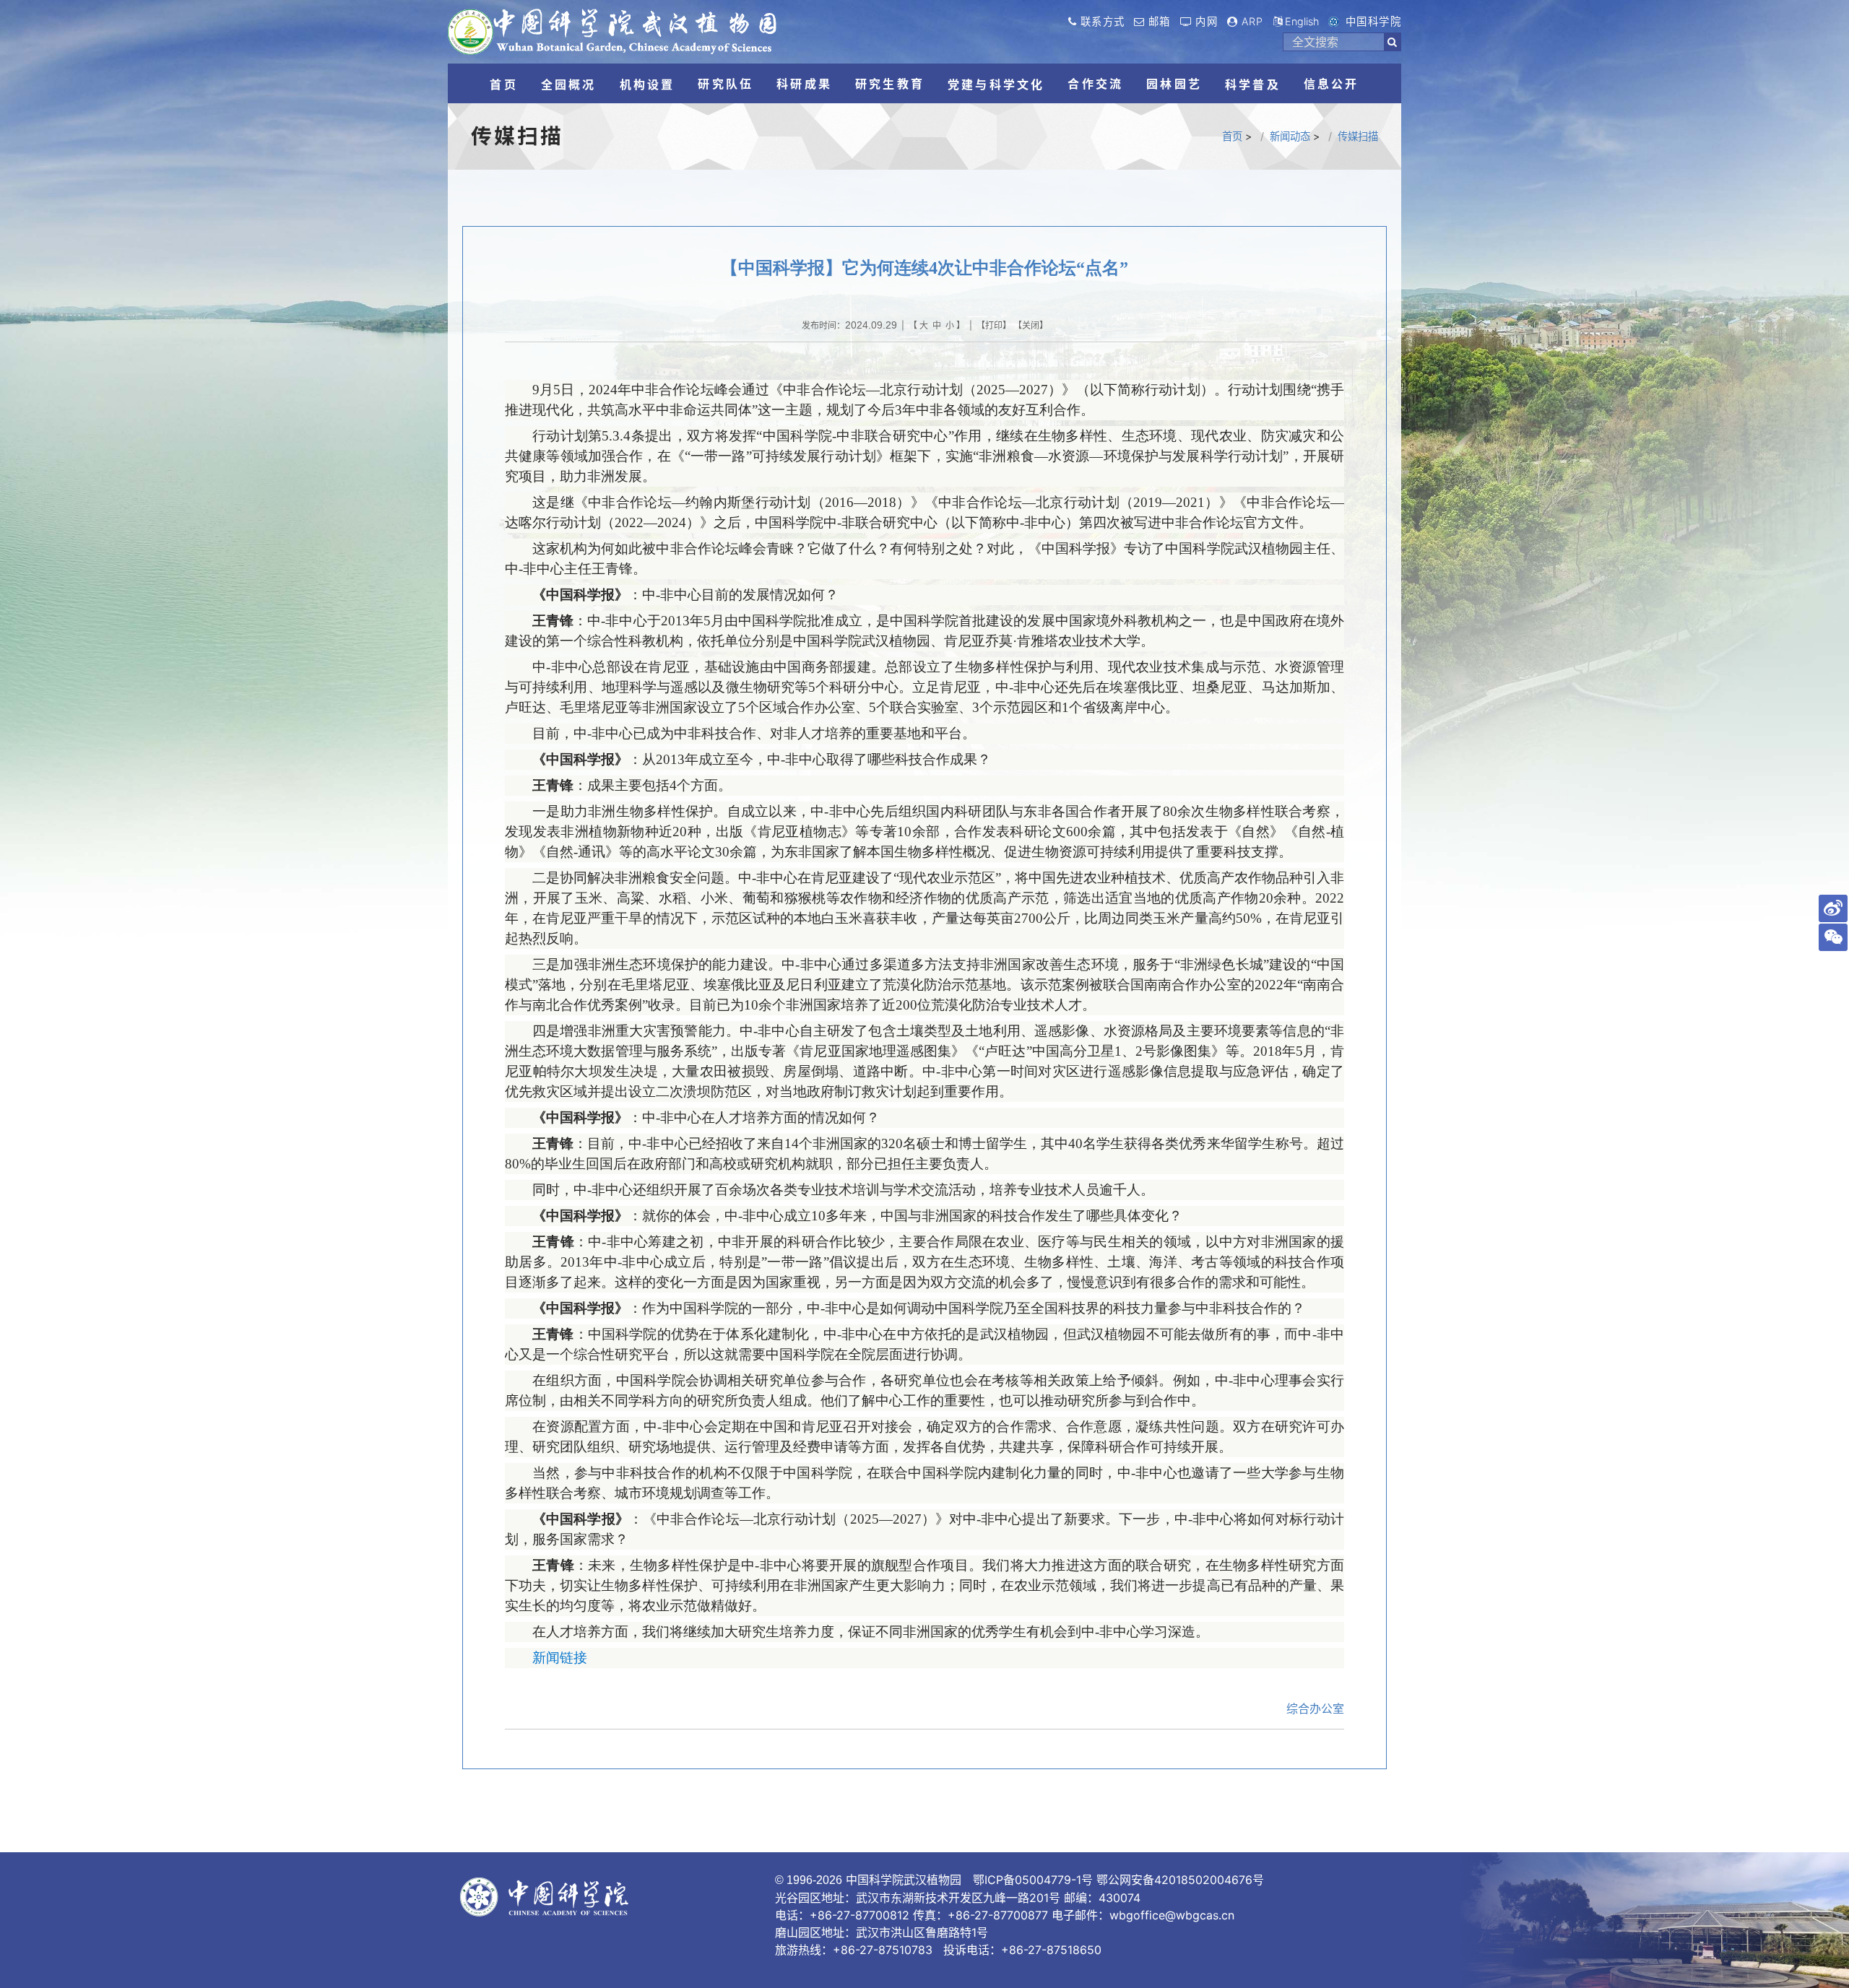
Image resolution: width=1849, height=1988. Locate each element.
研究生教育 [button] (890, 84)
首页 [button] (503, 84)
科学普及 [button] (1253, 84)
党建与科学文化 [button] (996, 84)
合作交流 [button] (1095, 84)
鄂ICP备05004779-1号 (1033, 1880)
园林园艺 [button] (1174, 84)
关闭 (1031, 325)
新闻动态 (1290, 136)
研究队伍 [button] (726, 84)
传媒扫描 (1358, 136)
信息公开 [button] (1331, 84)
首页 (1232, 136)
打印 (994, 325)
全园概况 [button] (569, 84)
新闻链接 (560, 1658)
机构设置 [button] (648, 84)
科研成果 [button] (804, 84)
